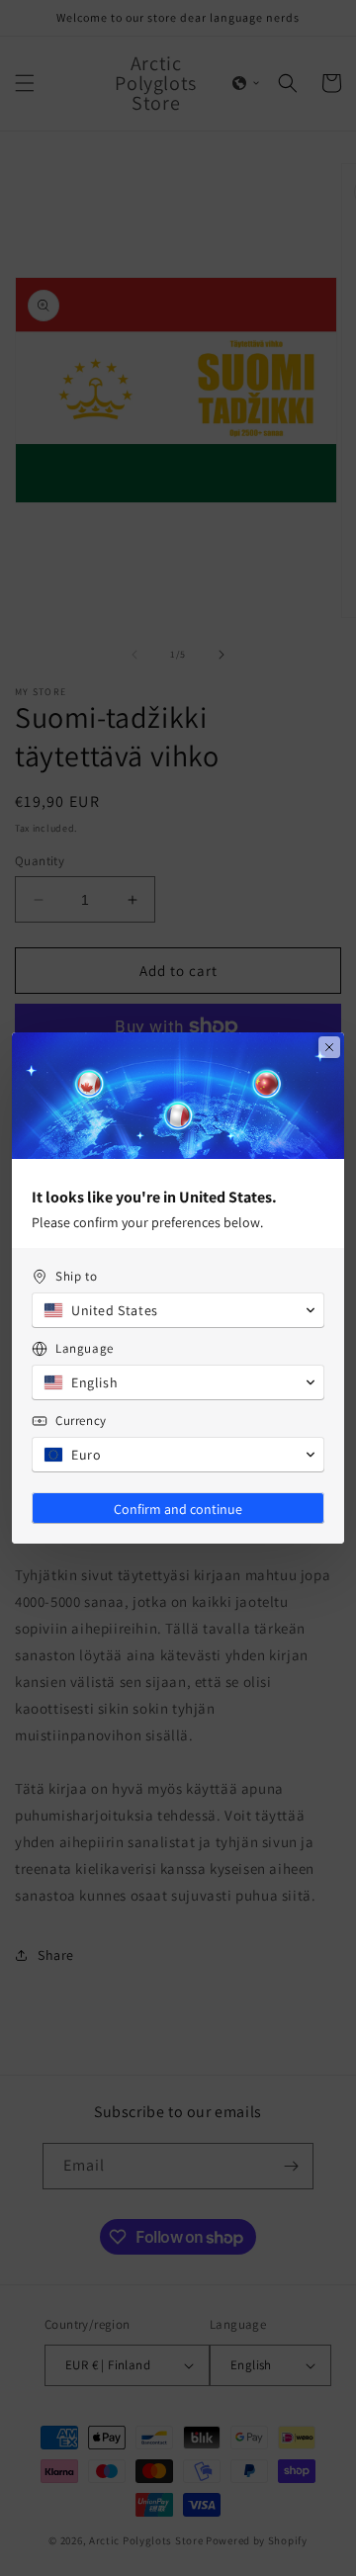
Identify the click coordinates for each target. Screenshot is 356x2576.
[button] (178, 1310)
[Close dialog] (329, 1047)
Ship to (76, 1276)
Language (85, 1348)
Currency (81, 1421)
